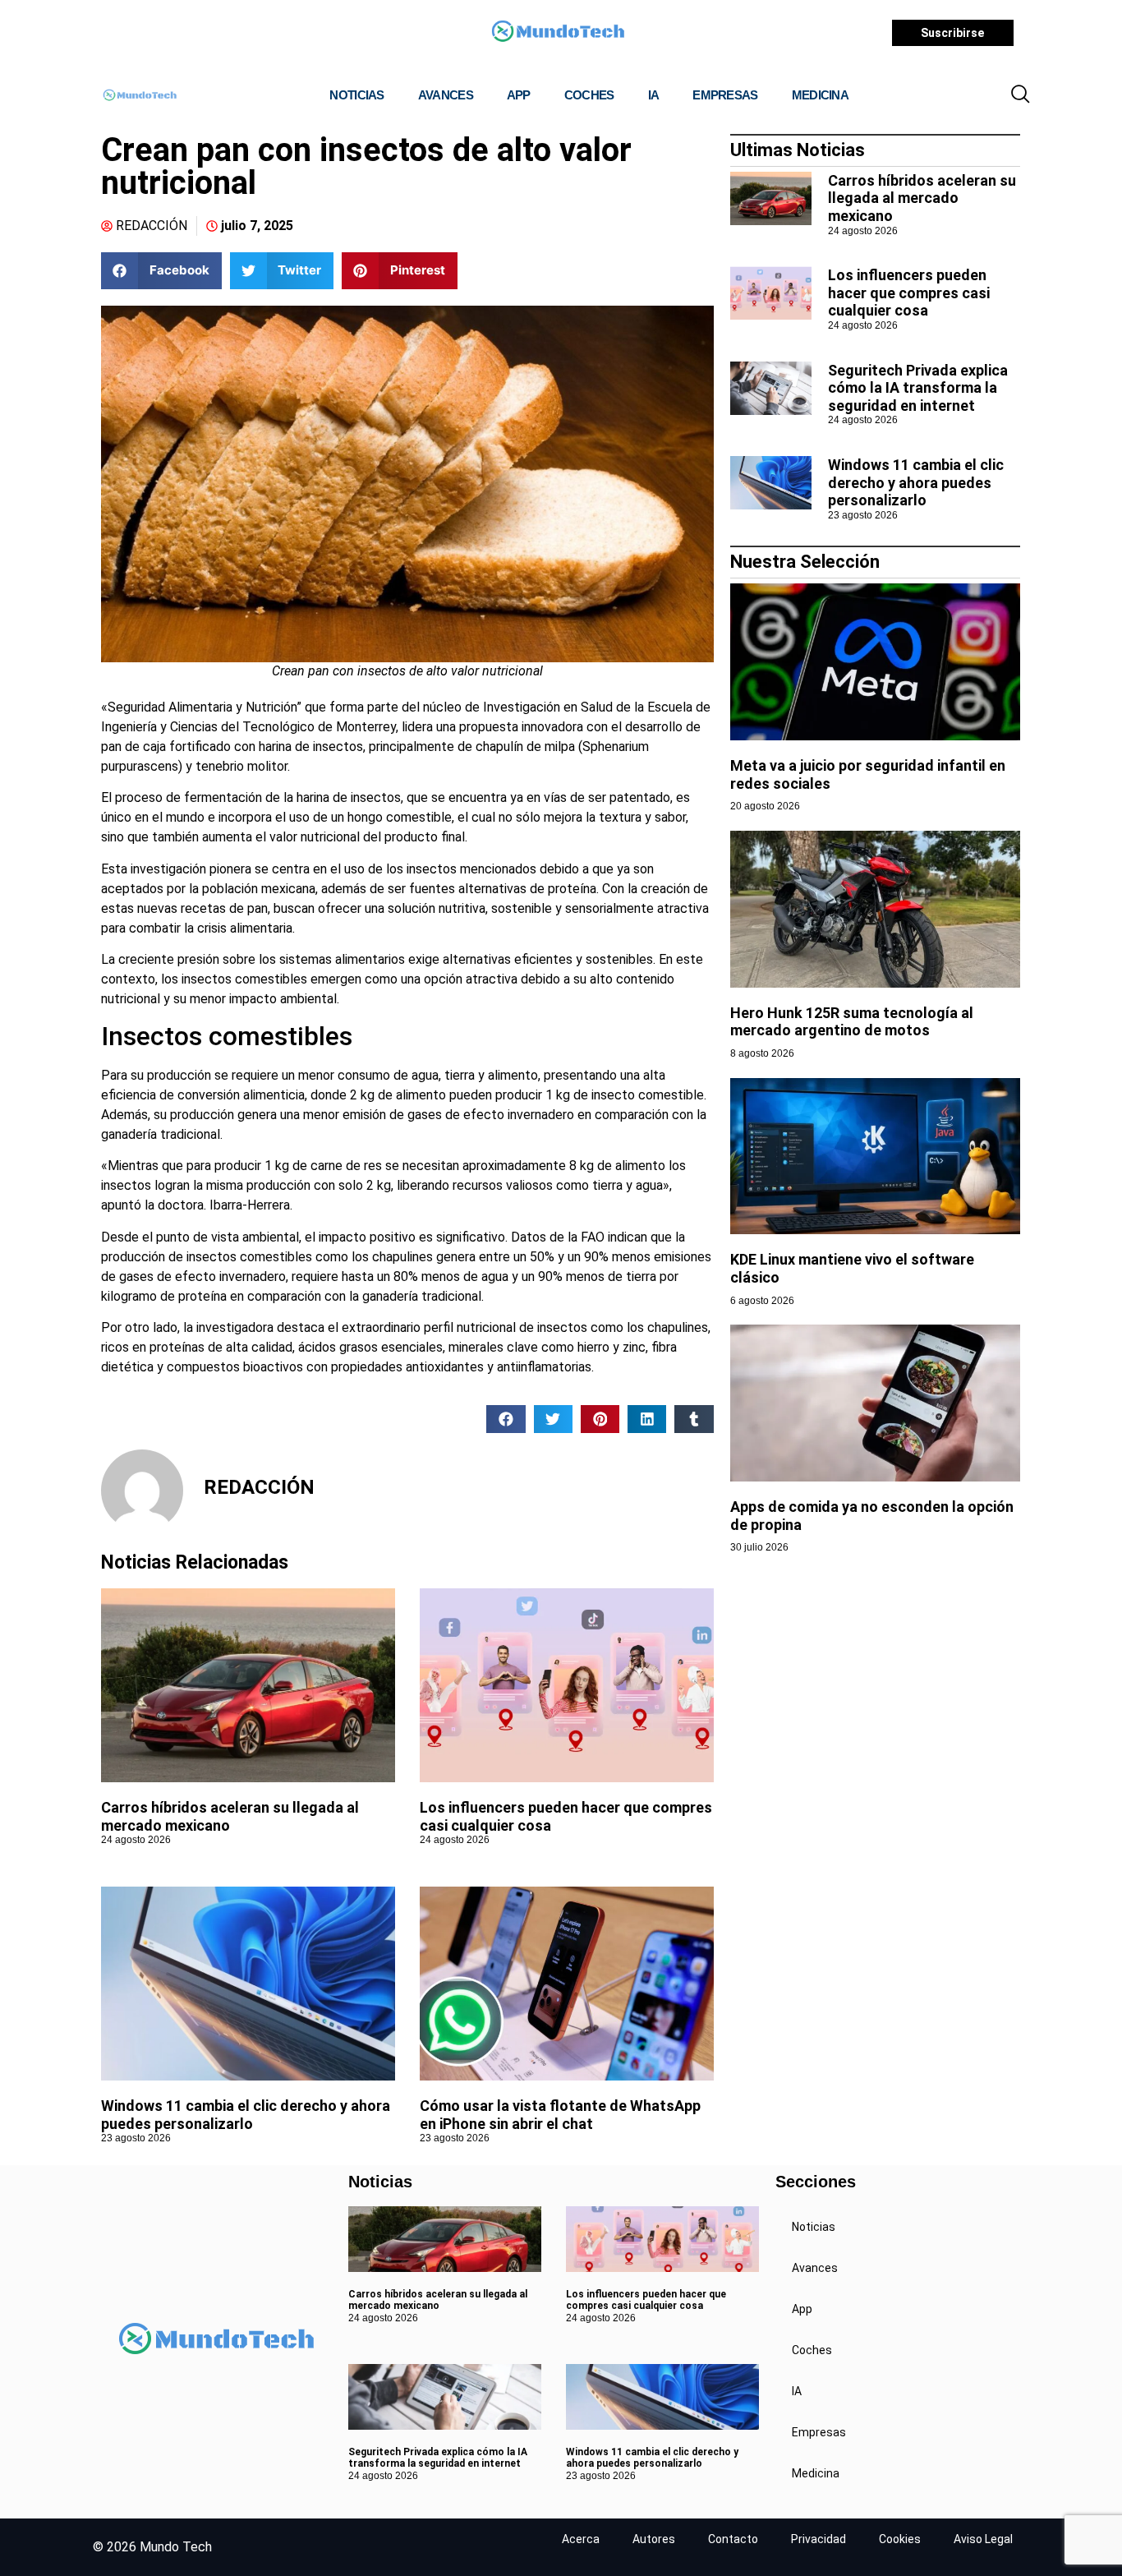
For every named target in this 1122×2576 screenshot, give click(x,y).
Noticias (356, 95)
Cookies (900, 2539)
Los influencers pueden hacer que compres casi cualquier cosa (909, 293)
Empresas (725, 95)
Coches (589, 95)
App (519, 95)
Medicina (820, 95)
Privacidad (819, 2539)
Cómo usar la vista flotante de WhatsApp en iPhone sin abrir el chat (560, 2115)
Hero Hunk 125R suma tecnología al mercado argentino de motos (852, 1022)
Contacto (733, 2539)
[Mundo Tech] (558, 33)
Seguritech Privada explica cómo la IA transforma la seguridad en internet (918, 388)
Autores (654, 2539)
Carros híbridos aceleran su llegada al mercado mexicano (922, 198)
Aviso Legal (983, 2539)
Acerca (581, 2539)
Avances (446, 95)
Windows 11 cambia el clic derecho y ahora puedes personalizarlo (246, 2115)
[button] (1020, 95)
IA (654, 95)
